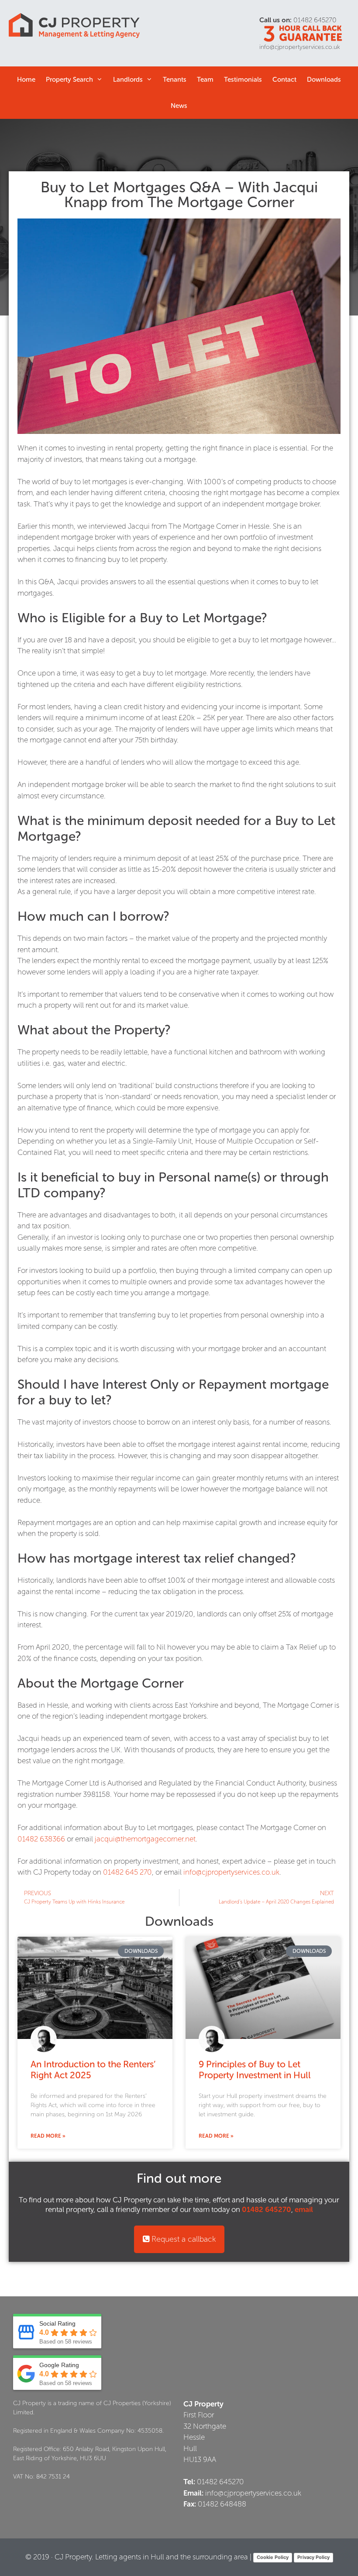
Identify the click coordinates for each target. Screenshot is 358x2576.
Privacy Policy (313, 2557)
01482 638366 (41, 1839)
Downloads (324, 80)
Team (205, 80)
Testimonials (243, 80)
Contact (284, 80)
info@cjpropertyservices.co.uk (300, 47)
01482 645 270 (127, 1872)
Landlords (128, 80)
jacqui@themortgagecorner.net (145, 1839)
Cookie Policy (273, 2557)
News (179, 106)
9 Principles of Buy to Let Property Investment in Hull (255, 2070)
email (304, 2209)
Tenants (175, 80)
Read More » (48, 2136)
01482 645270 (315, 20)
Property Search (69, 80)
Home (26, 80)
